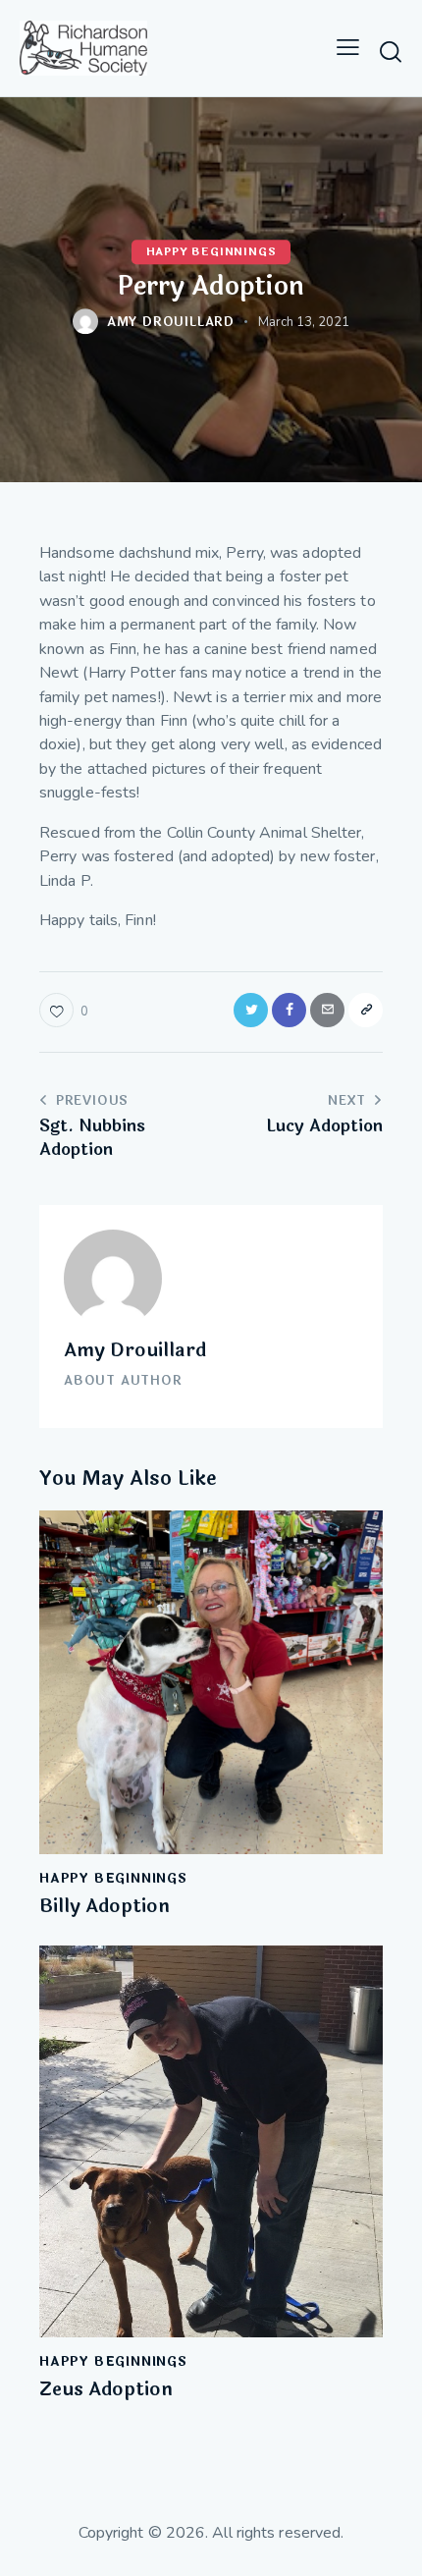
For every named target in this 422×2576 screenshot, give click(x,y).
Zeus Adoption (106, 2390)
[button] (348, 48)
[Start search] (391, 51)
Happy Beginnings (211, 252)
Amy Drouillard (135, 1350)
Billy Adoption (105, 1907)
